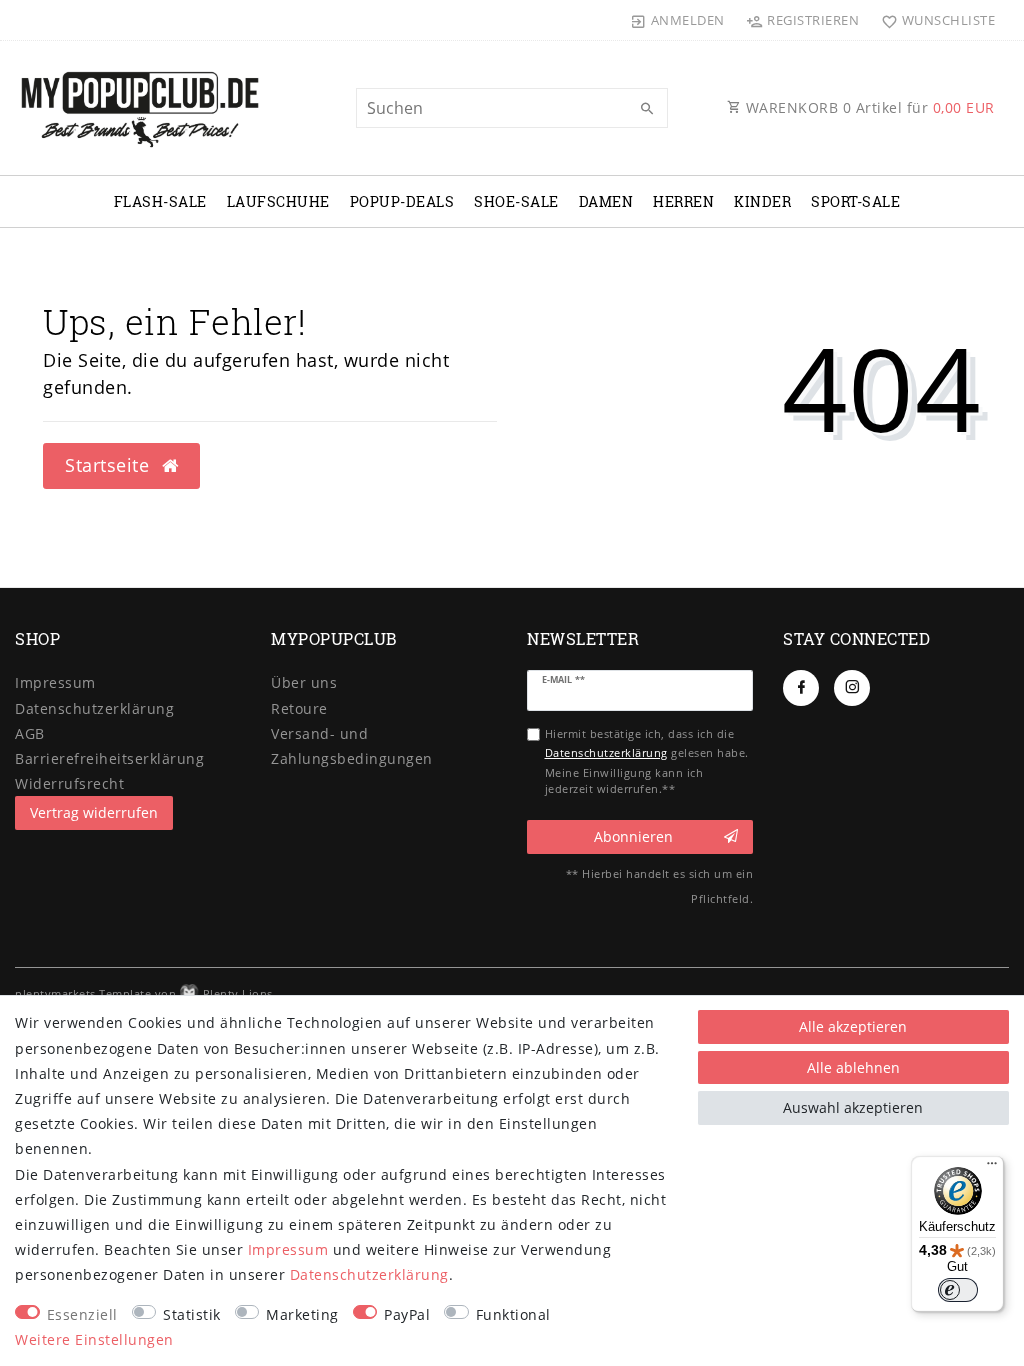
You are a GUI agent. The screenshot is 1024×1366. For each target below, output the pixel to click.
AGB (30, 733)
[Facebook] (801, 688)
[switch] (958, 1290)
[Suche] (648, 109)
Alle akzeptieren (853, 1026)
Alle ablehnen (853, 1067)
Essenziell (82, 1314)
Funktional (513, 1314)
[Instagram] (852, 688)
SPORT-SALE (855, 201)
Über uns (304, 682)
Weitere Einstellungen (94, 1339)
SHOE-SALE (516, 201)
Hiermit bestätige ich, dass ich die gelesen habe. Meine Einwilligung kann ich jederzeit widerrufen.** (647, 761)
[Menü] (992, 1168)
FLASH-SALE (160, 201)
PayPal (407, 1314)
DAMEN (606, 201)
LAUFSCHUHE (278, 201)
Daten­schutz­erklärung (94, 708)
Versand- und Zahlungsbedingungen (352, 746)
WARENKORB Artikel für (868, 107)
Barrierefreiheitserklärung (109, 758)
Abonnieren (633, 836)
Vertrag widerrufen (94, 812)
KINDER (762, 201)
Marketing (302, 1314)
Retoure (299, 708)
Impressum (55, 682)
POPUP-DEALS (402, 201)
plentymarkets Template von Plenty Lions (144, 993)
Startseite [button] (110, 465)
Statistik (192, 1314)
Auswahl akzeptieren (853, 1107)
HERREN (683, 201)
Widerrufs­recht (69, 783)
